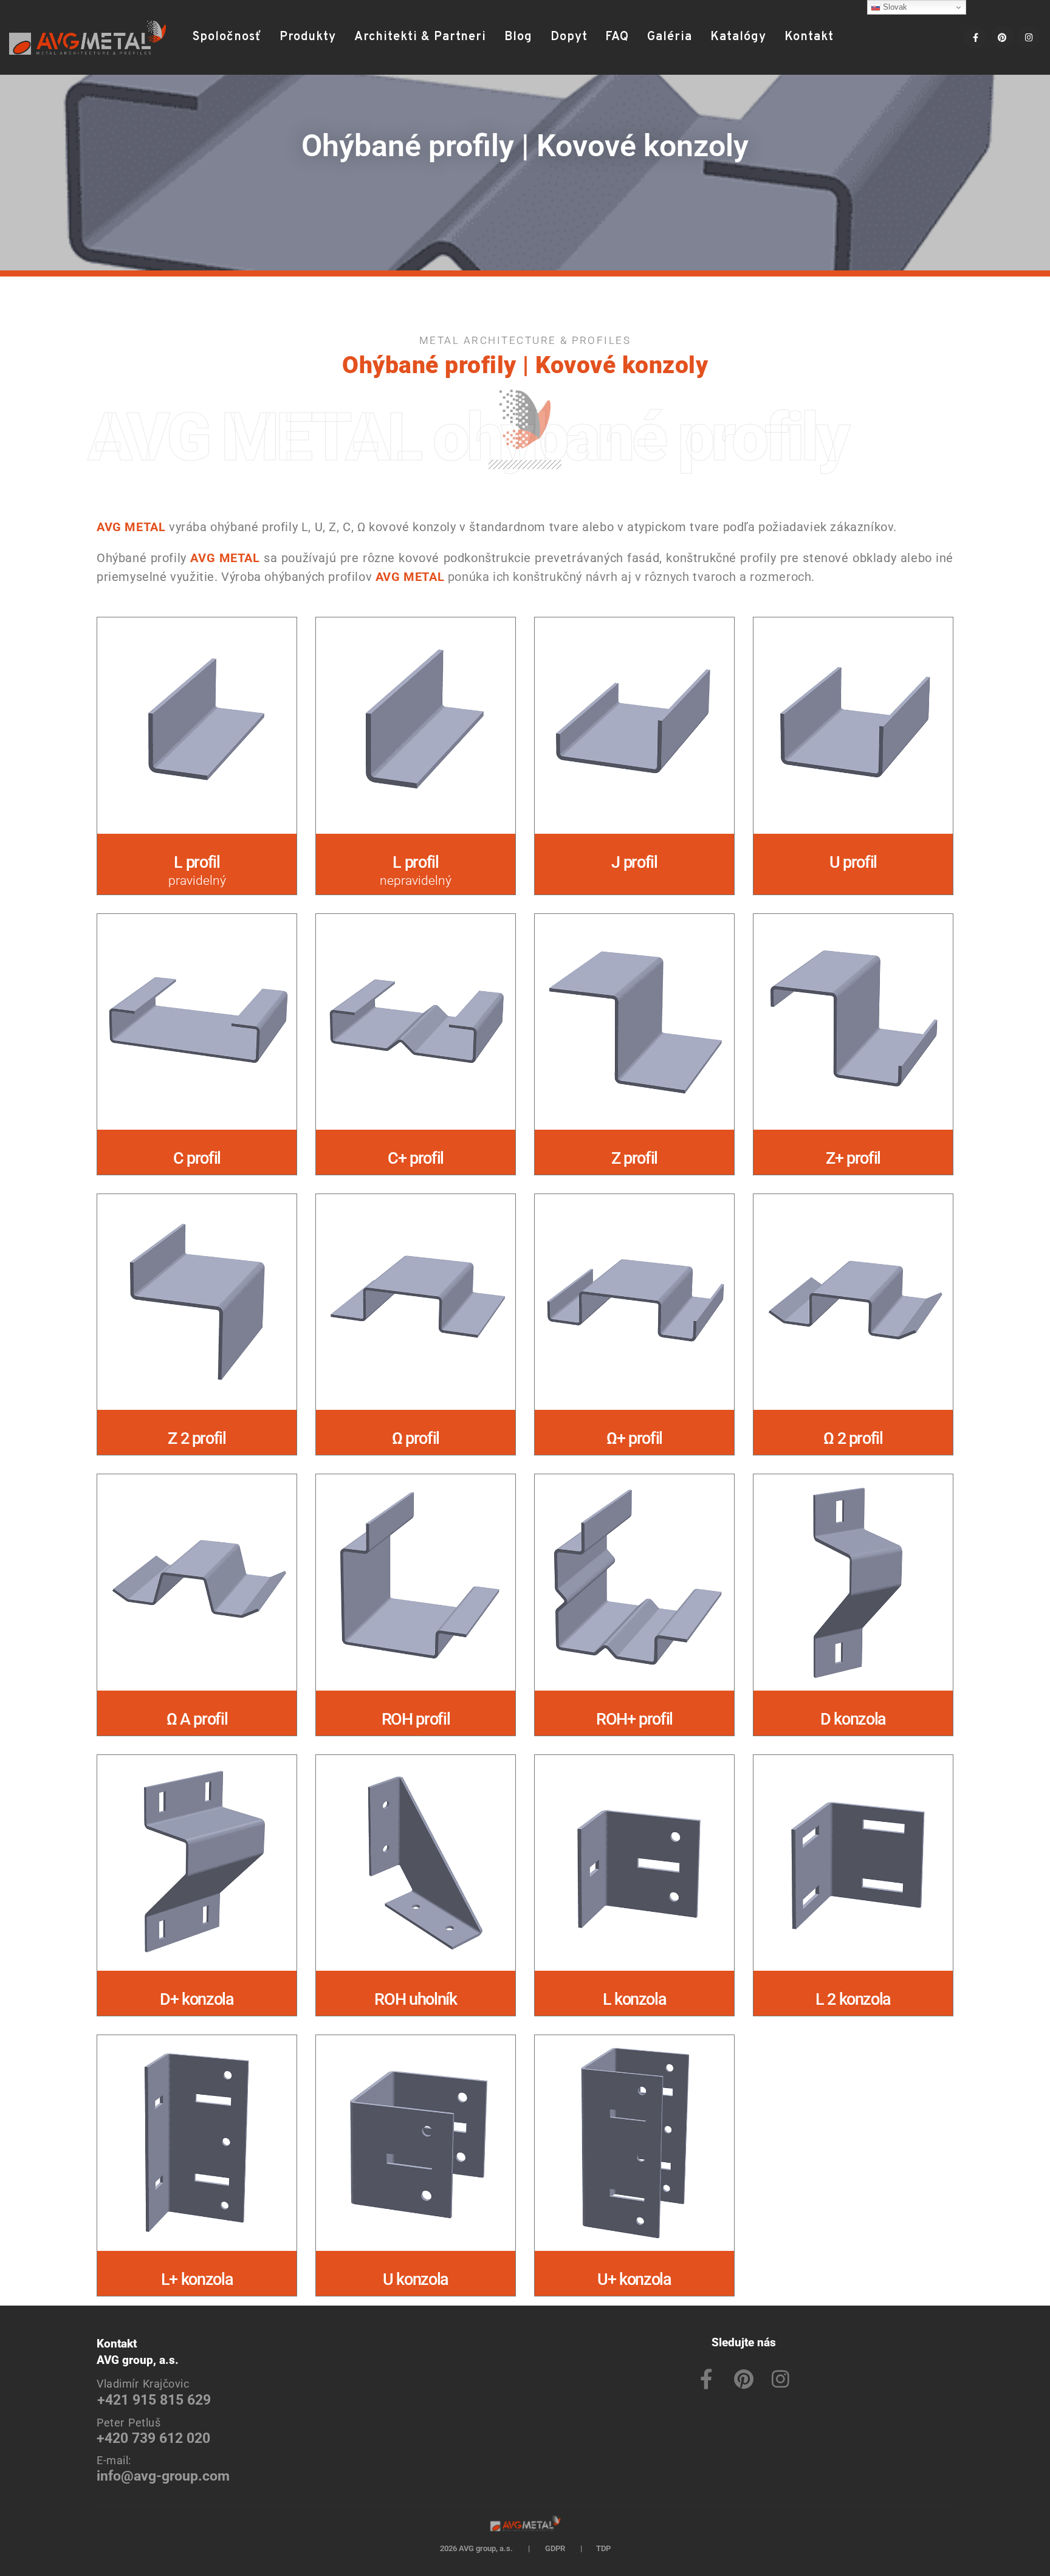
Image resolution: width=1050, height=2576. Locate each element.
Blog (518, 37)
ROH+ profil (634, 1719)
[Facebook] (975, 37)
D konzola (853, 1719)
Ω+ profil (634, 1438)
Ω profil (416, 1438)
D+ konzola (197, 1999)
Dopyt (569, 37)
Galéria (670, 37)
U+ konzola (634, 2279)
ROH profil (416, 1719)
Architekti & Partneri (420, 37)
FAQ (617, 37)
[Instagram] (1029, 37)
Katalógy (738, 37)
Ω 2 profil (853, 1438)
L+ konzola (197, 2279)
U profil (853, 862)
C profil (197, 1158)
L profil (197, 862)
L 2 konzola (853, 1999)
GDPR (555, 2548)
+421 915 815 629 (154, 2400)
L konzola (635, 1999)
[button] (858, 37)
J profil (634, 862)
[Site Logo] (87, 38)
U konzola (416, 2279)
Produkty (308, 37)
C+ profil (416, 1158)
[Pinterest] (1002, 37)
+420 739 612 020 (153, 2438)
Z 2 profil (197, 1438)
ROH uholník (415, 1999)
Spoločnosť (227, 37)
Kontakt (809, 37)
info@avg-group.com (163, 2476)
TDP (603, 2548)
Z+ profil (853, 1158)
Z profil (634, 1158)
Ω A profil (197, 1719)
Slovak (894, 7)
